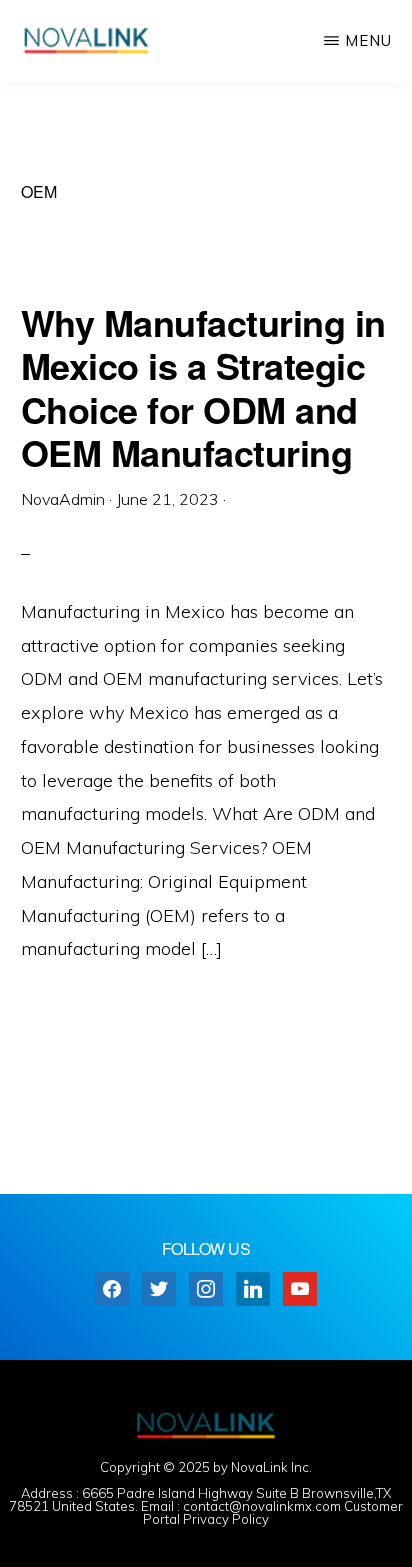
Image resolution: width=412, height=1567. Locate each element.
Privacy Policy (226, 1519)
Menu (368, 40)
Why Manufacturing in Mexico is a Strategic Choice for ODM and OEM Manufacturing (203, 387)
